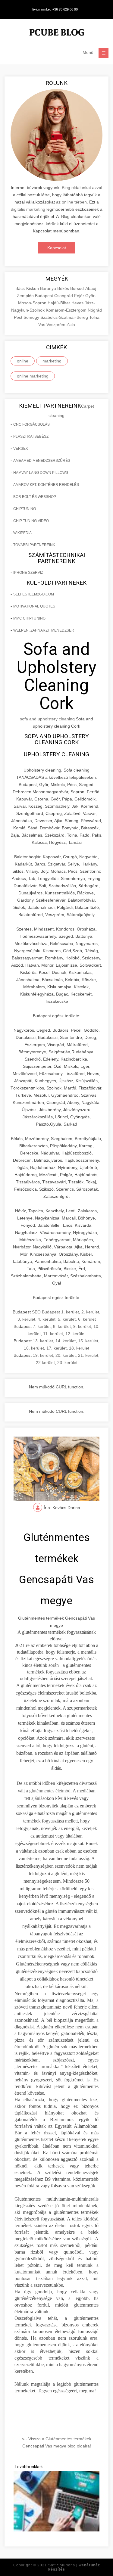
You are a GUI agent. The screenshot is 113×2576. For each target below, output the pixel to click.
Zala (71, 325)
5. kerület (67, 1319)
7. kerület (42, 1326)
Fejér (80, 296)
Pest (19, 317)
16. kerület (34, 1348)
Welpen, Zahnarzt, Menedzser (44, 630)
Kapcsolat (57, 248)
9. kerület (82, 1326)
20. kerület (66, 1355)
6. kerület (87, 1319)
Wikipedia (22, 533)
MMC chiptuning (29, 618)
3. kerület (26, 1319)
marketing (52, 361)
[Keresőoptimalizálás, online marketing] (57, 33)
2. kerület (90, 1312)
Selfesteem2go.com (34, 594)
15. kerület (88, 1341)
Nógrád (95, 310)
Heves (78, 303)
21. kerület (88, 1355)
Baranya (49, 288)
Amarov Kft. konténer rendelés (46, 485)
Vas (42, 325)
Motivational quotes (34, 606)
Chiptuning (25, 509)
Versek (21, 449)
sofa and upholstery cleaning (47, 719)
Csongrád (64, 296)
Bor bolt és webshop (35, 497)
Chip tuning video (31, 521)
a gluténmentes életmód (48, 1791)
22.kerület (45, 1363)
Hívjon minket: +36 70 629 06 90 (54, 9)
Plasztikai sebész (31, 437)
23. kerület (67, 1363)
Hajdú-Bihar (60, 303)
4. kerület (47, 1319)
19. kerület (43, 1355)
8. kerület (62, 1326)
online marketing (33, 376)
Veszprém (56, 325)
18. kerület (79, 1348)
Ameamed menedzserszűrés (42, 461)
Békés (64, 288)
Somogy (32, 317)
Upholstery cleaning (56, 754)
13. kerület (43, 1341)
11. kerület (53, 1334)
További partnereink (34, 545)
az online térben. (72, 202)
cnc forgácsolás (31, 424)
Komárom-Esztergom (67, 310)
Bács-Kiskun (28, 288)
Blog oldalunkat (76, 188)
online (23, 361)
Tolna (94, 317)
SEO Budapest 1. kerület (55, 1312)
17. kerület (56, 1348)
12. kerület (75, 1334)
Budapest (45, 296)
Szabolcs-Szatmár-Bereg (65, 317)
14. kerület (66, 1341)
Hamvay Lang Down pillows (41, 473)
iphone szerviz (28, 573)
